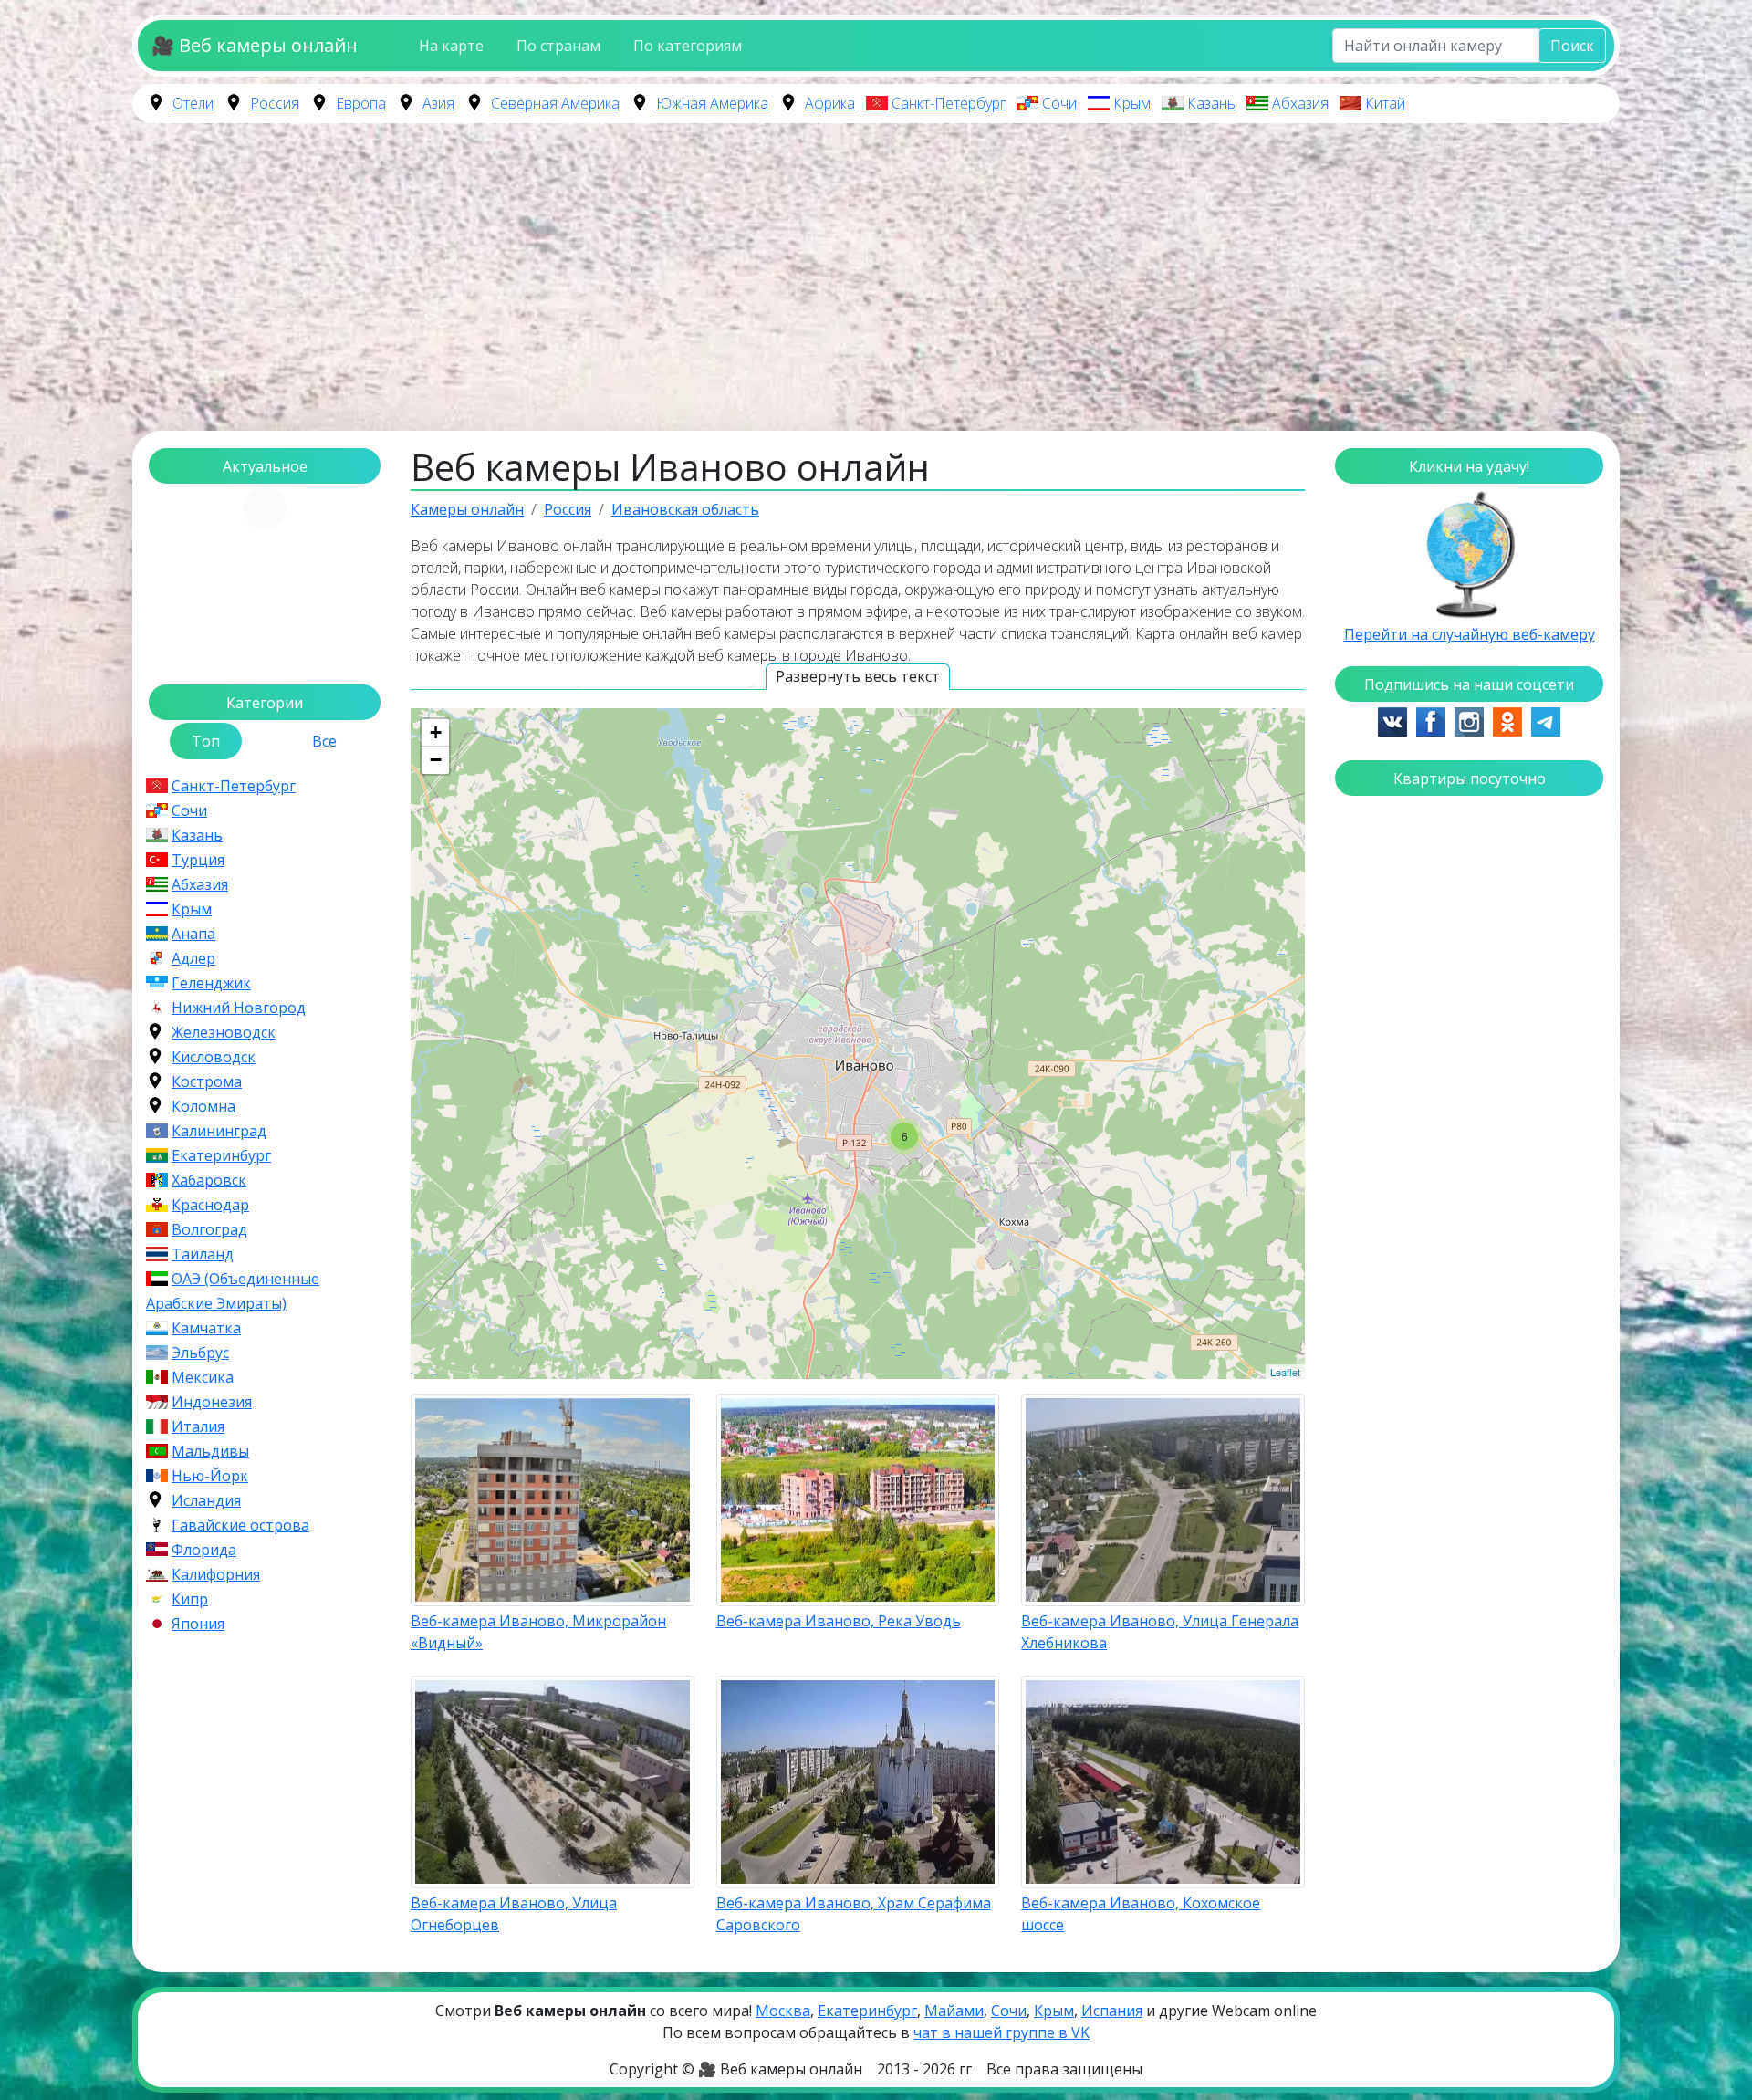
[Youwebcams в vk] (1392, 720)
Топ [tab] (206, 741)
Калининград (219, 1131)
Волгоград (209, 1229)
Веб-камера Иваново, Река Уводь (839, 1621)
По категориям (688, 46)
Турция (198, 860)
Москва (783, 2011)
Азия (438, 103)
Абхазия (1300, 103)
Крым (1132, 103)
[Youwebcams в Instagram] (1469, 720)
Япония (198, 1624)
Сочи (1059, 103)
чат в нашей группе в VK (1001, 2032)
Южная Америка (712, 103)
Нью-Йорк (210, 1476)
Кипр (190, 1599)
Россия (275, 103)
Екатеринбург (221, 1155)
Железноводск (224, 1032)
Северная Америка (555, 103)
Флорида (204, 1550)
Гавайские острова (240, 1525)
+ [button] (436, 732)
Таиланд (203, 1254)
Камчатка (206, 1328)
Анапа (193, 934)
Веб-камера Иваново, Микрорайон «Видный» (538, 1632)
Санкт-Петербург (949, 103)
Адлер (193, 958)
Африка (830, 103)
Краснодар (210, 1205)
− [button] (436, 760)
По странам (558, 46)
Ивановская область (685, 509)
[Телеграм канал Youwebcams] (1546, 720)
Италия (198, 1426)
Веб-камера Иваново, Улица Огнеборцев (514, 1914)
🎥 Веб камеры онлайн (255, 45)
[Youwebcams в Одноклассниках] (1507, 720)
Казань (1211, 103)
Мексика (203, 1377)
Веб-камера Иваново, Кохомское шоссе (1141, 1914)
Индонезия (212, 1402)
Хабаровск (209, 1180)
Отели (193, 103)
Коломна (203, 1106)
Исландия (206, 1500)
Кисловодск (214, 1057)
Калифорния (216, 1574)
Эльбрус (200, 1353)
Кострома (207, 1081)
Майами (954, 2011)
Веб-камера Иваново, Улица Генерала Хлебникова (1160, 1632)
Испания (1112, 2011)
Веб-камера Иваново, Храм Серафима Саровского (854, 1914)
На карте (451, 46)
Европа (361, 103)
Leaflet (1285, 1372)
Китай (1385, 103)
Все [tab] (324, 741)
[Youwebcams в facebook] (1431, 720)
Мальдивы (210, 1451)
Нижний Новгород (239, 1008)
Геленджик (211, 983)
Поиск (1572, 46)
